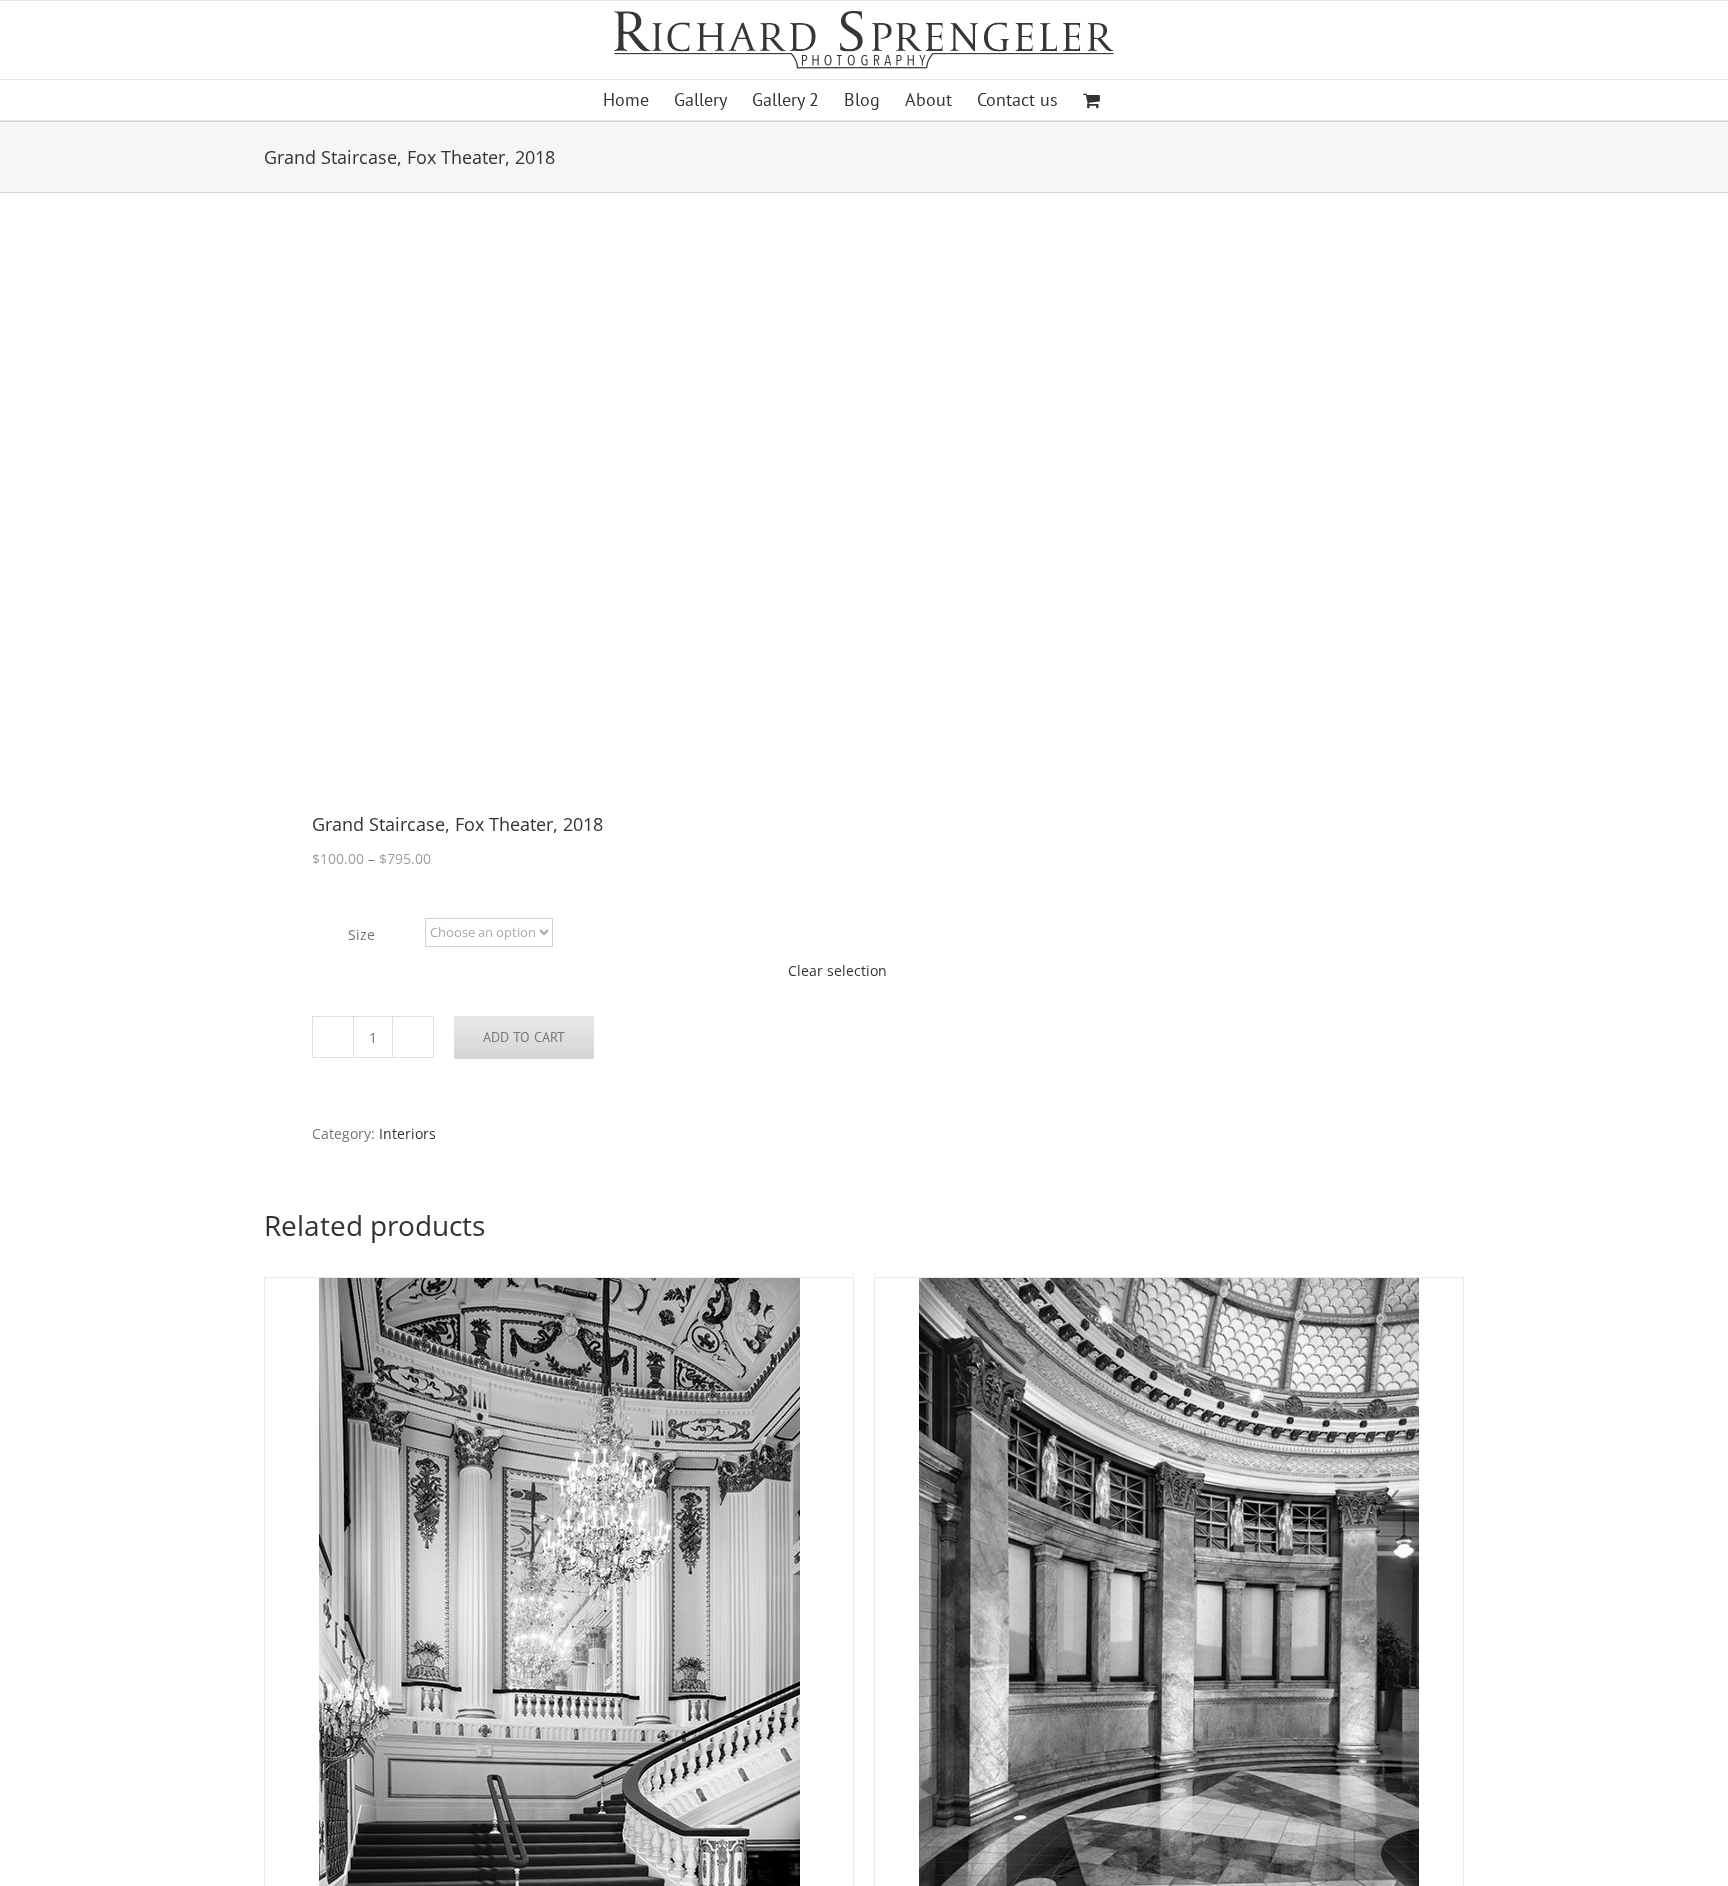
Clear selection (837, 970)
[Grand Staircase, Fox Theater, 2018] (552, 505)
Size (361, 934)
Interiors (407, 1133)
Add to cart (524, 1037)
